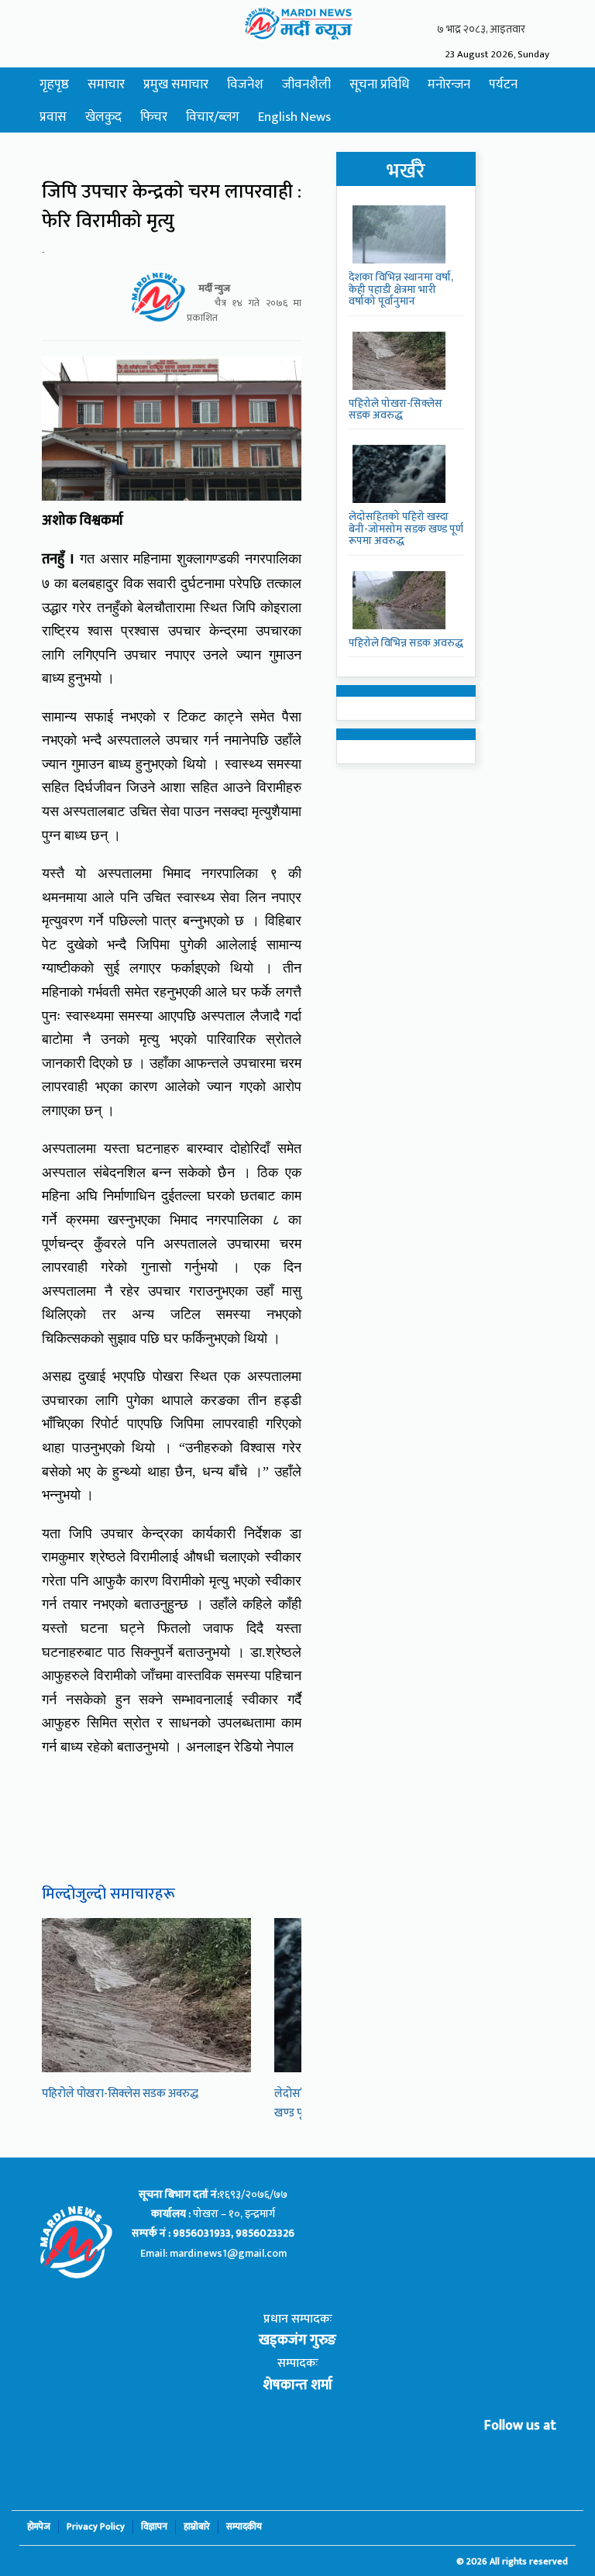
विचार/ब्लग (213, 117)
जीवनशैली (306, 84)
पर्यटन (503, 84)
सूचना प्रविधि (379, 84)
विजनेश (245, 84)
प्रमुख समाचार (176, 84)
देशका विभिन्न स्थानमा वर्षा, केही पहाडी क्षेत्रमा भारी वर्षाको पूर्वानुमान (401, 289)
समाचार (106, 84)
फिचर (154, 117)
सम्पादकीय (244, 2527)
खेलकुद (103, 117)
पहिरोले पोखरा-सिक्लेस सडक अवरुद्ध (120, 2094)
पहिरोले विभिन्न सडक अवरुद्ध (406, 643)
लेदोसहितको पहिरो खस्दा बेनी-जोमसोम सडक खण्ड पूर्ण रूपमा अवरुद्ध (406, 529)
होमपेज (39, 2527)
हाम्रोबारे (197, 2527)
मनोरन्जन (449, 84)
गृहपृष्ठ (54, 84)
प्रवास (53, 117)
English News (294, 117)
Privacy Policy (96, 2527)
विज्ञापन (154, 2527)
